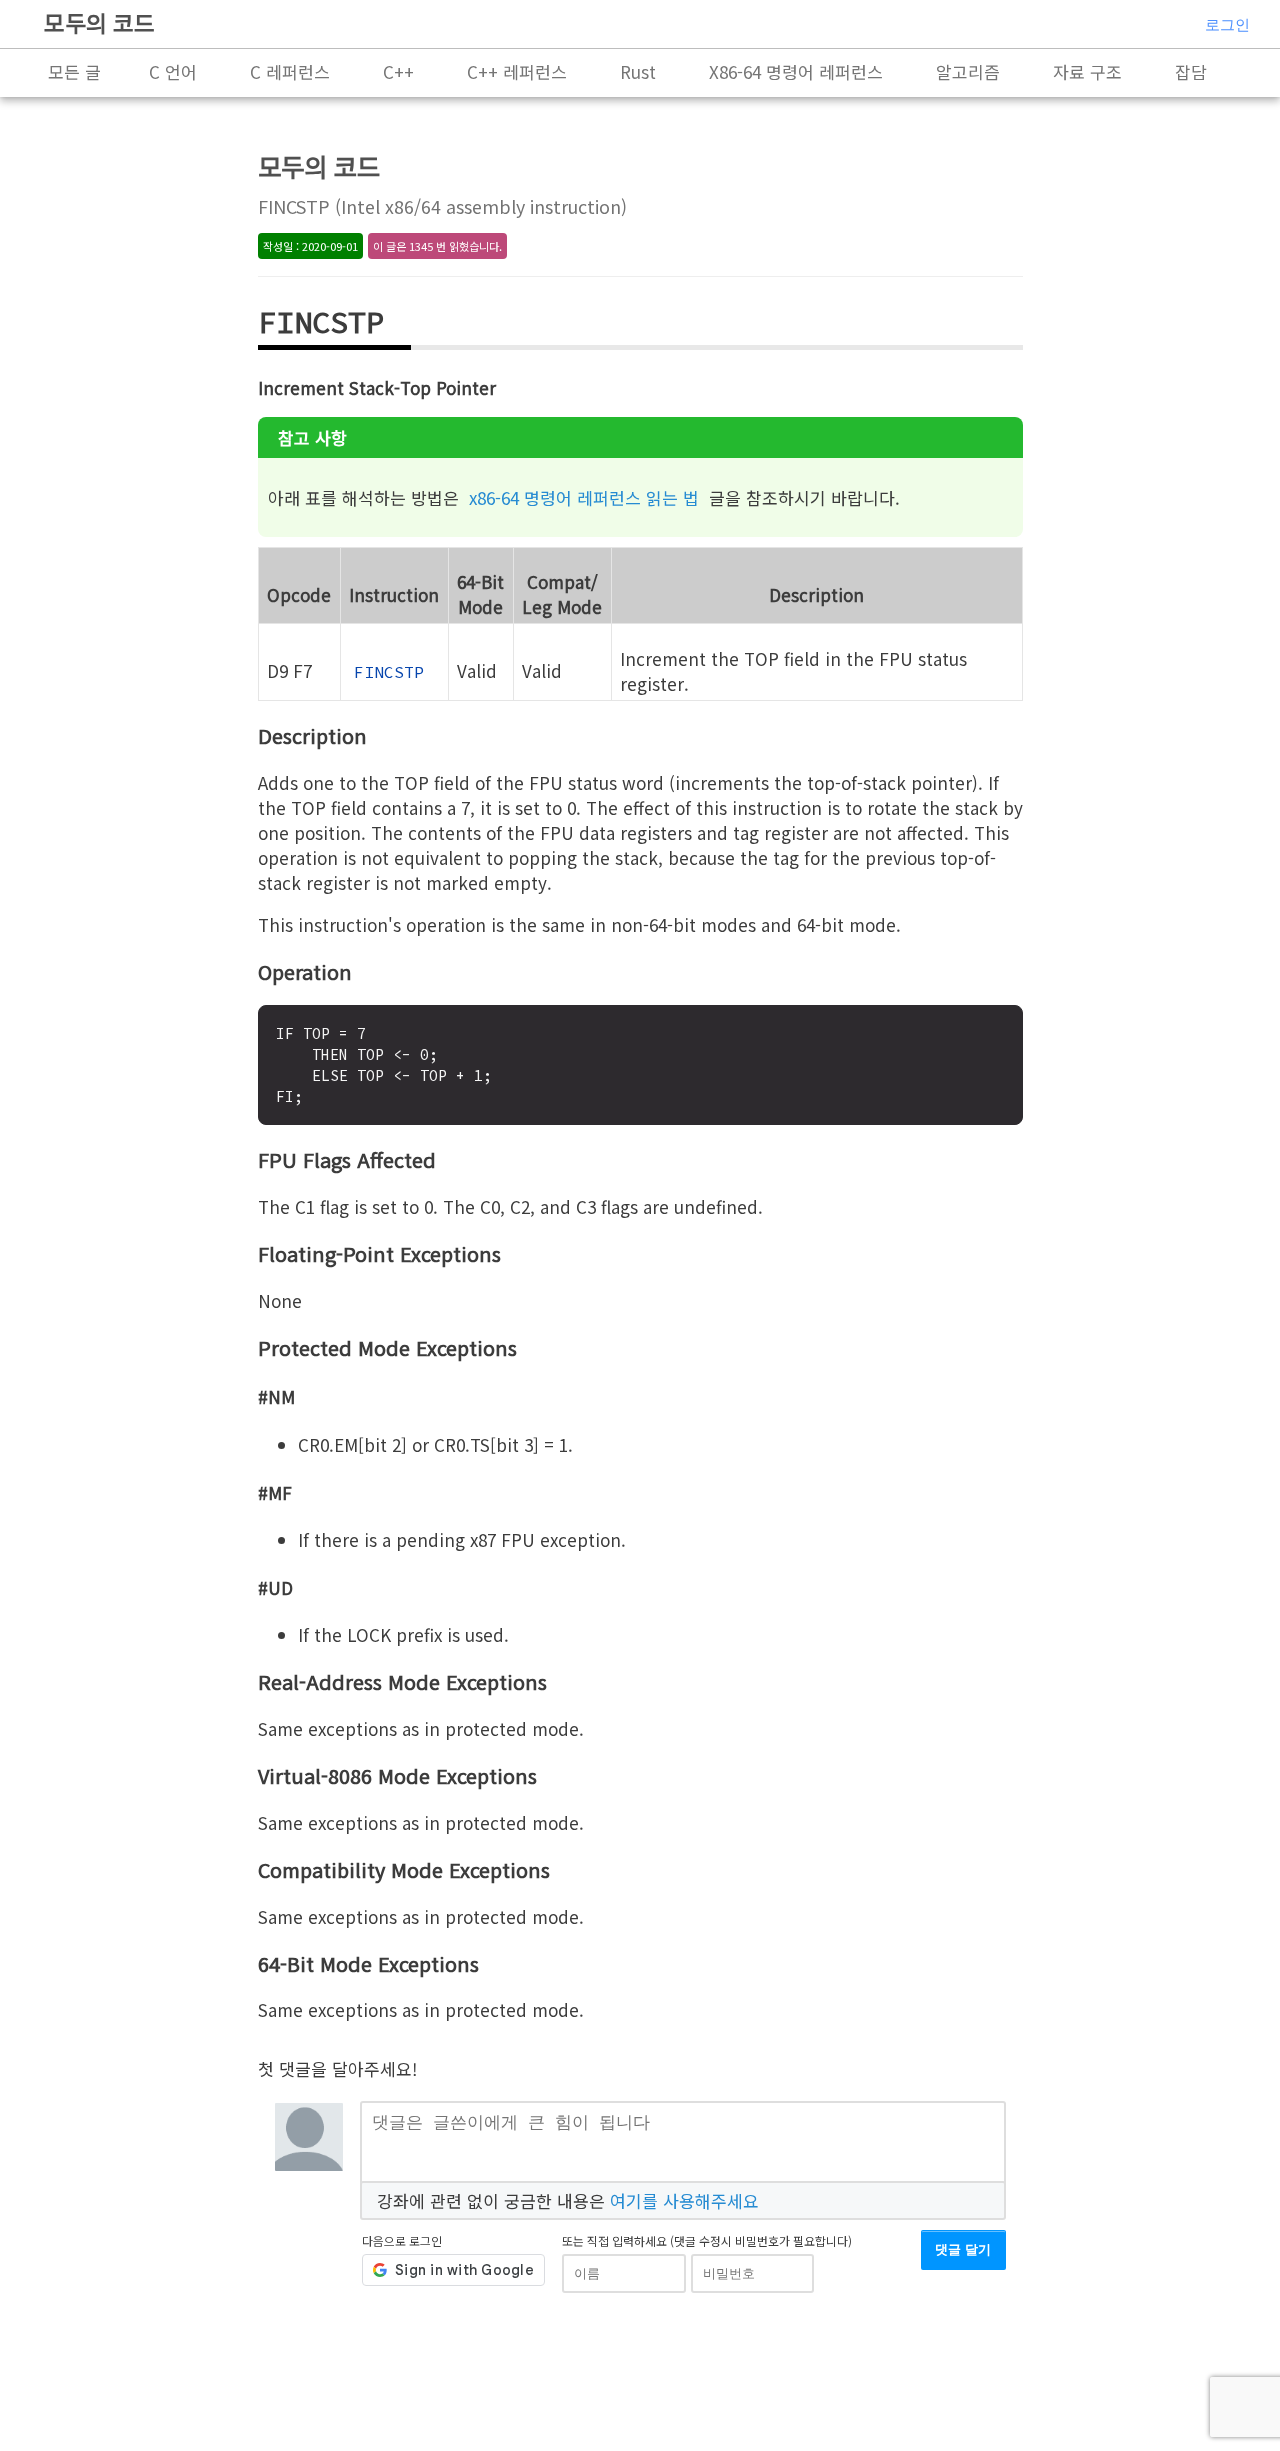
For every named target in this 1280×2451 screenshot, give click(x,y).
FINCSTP (389, 672)
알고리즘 (968, 71)
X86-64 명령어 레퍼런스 (796, 71)
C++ (398, 71)
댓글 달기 (963, 2249)
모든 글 (74, 71)
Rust (638, 71)
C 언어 (173, 71)
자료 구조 (1087, 71)
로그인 (1227, 24)
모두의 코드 (99, 22)
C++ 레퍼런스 (517, 71)
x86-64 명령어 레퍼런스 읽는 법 (584, 497)
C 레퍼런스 (290, 71)
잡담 (1191, 71)
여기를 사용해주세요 (684, 2200)
